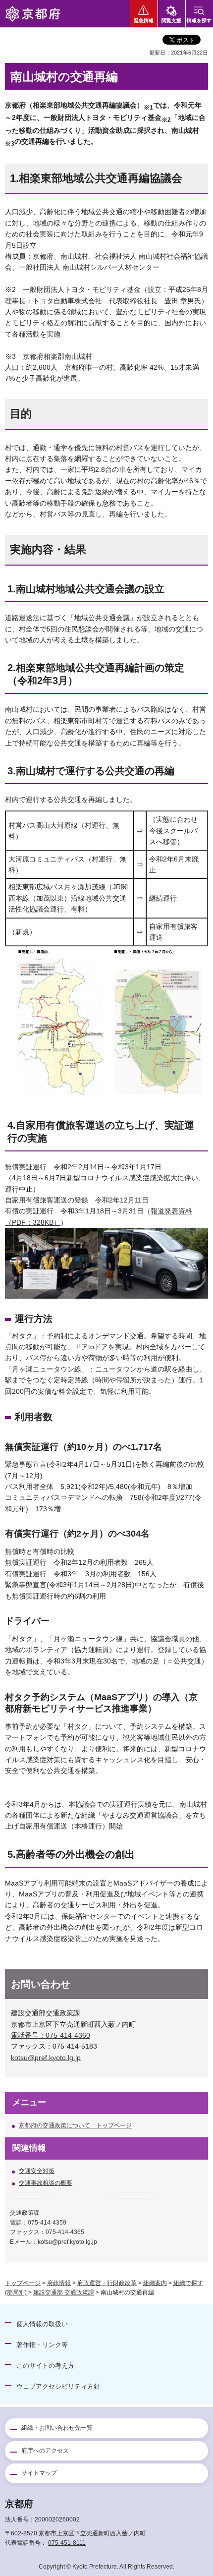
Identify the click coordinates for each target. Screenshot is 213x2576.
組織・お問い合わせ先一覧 (57, 2428)
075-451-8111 (67, 2543)
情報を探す (199, 21)
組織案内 (155, 2283)
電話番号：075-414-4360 (51, 2035)
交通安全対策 (37, 2171)
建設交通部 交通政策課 (64, 2292)
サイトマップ (39, 2473)
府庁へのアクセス (45, 2451)
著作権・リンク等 (42, 2345)
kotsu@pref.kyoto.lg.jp (46, 2058)
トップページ (23, 2283)
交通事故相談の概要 (46, 2183)
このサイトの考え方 (45, 2366)
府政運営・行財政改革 (107, 2283)
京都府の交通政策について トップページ (75, 2125)
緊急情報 (144, 21)
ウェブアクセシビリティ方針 (58, 2386)
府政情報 (59, 2283)
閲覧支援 (171, 21)
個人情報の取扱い (42, 2324)
